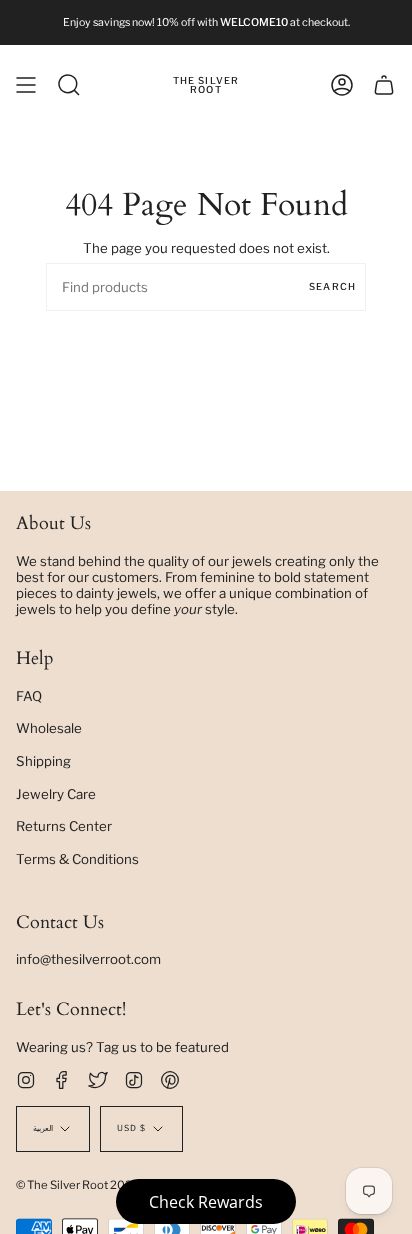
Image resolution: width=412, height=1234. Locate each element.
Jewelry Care (56, 794)
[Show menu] (26, 85)
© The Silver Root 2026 (78, 1185)
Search (332, 286)
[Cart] (384, 85)
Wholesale (49, 728)
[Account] (342, 85)
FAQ (29, 696)
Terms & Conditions (77, 859)
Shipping (43, 761)
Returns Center (64, 826)
